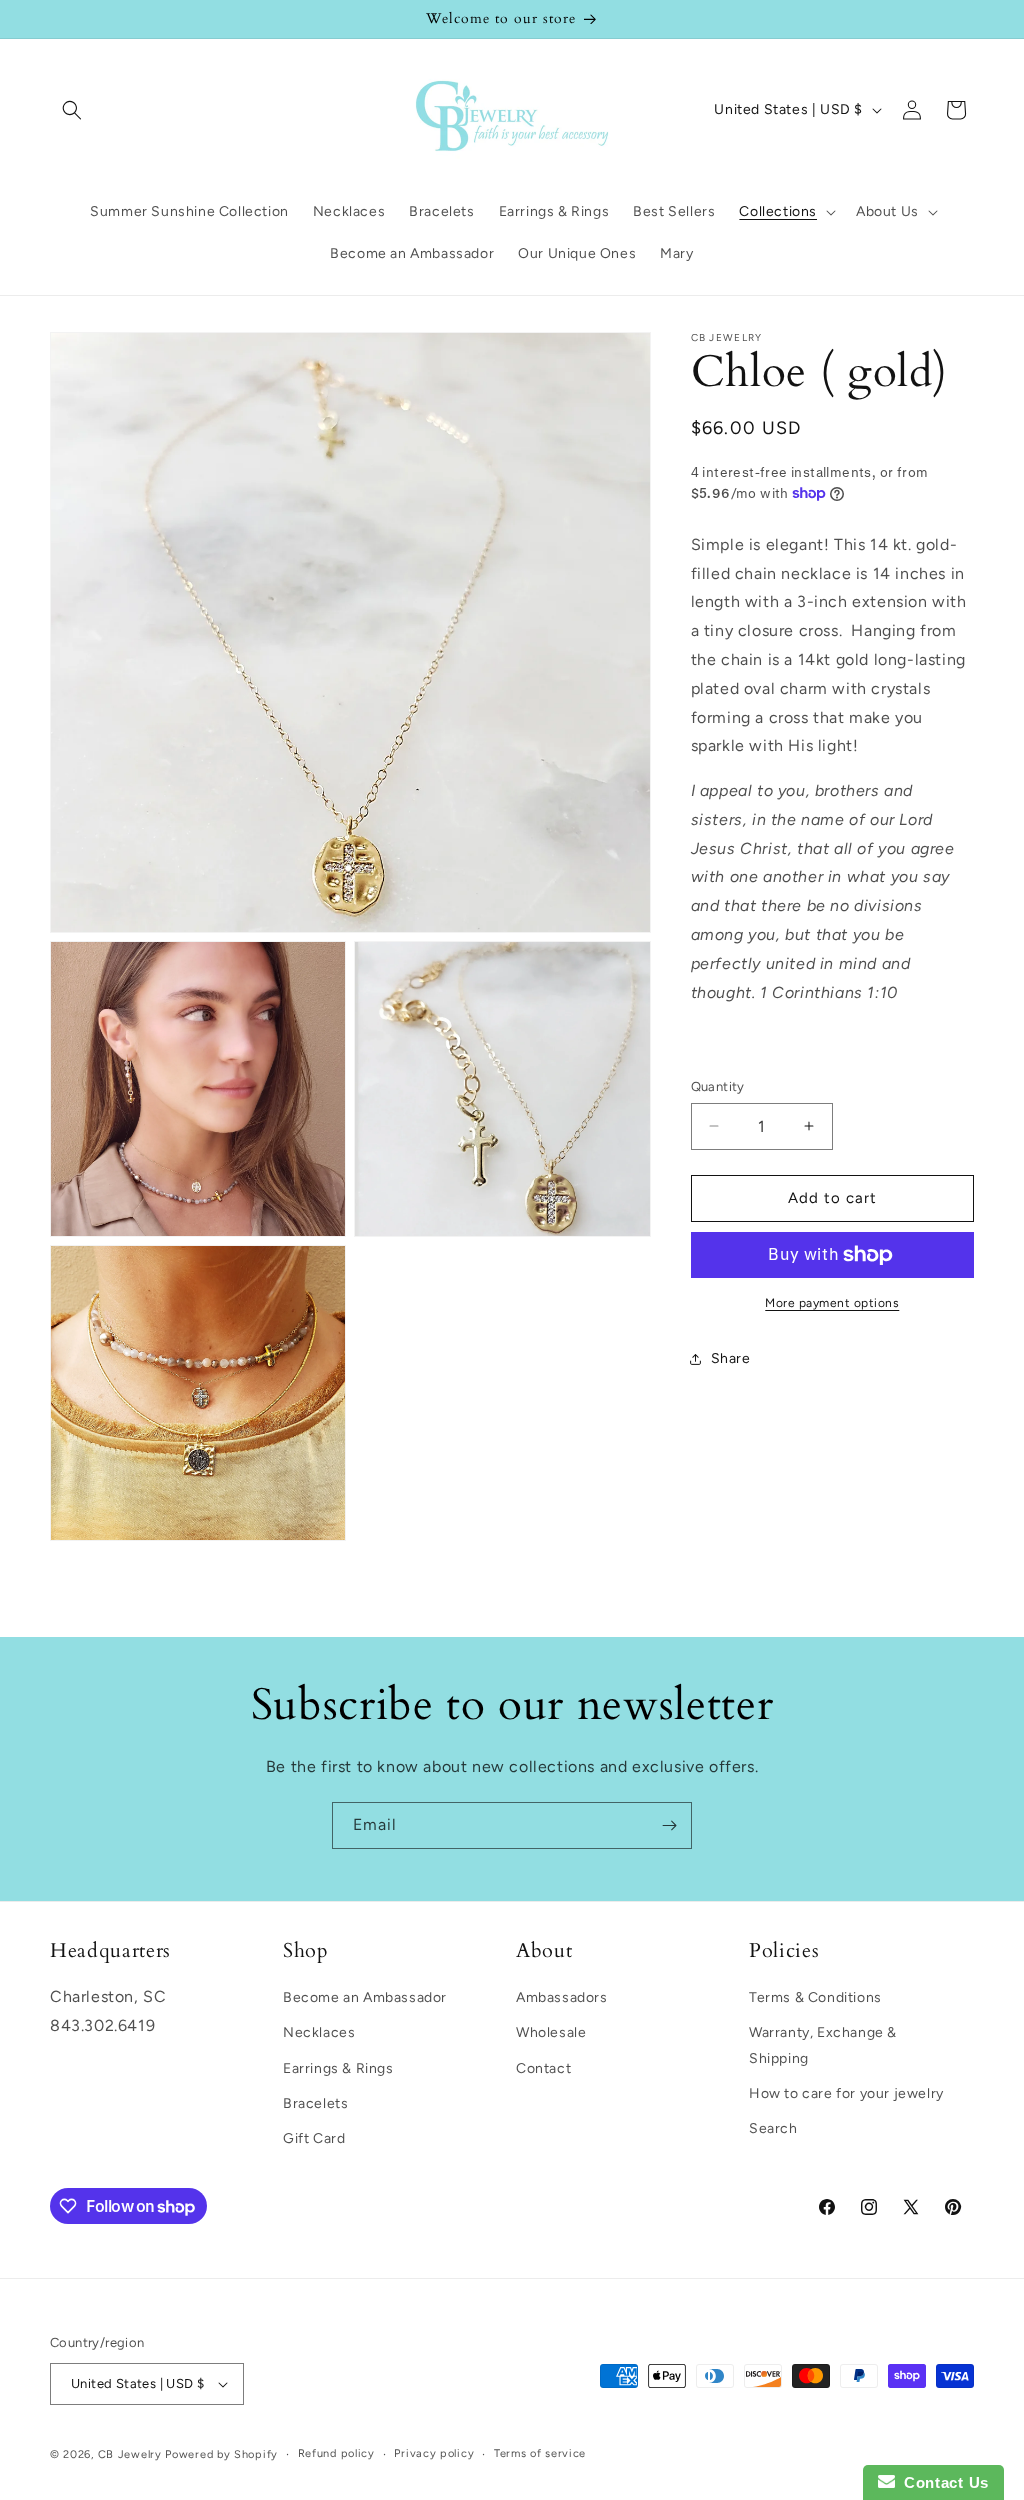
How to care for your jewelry (846, 2093)
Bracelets (315, 2103)
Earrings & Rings (338, 2068)
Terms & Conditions (815, 1997)
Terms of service (540, 2453)
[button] (72, 110)
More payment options (832, 1303)
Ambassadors (562, 1997)
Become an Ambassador (365, 1997)
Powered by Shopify (221, 2454)
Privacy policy (434, 2453)
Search (773, 2128)
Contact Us (942, 2482)
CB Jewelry (130, 2454)
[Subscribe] (669, 1825)
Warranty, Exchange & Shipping (823, 2045)
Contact (543, 2068)
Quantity (718, 1086)
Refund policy (336, 2453)
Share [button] (731, 1358)
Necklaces (319, 2032)
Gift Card (314, 2138)
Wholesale (551, 2032)
